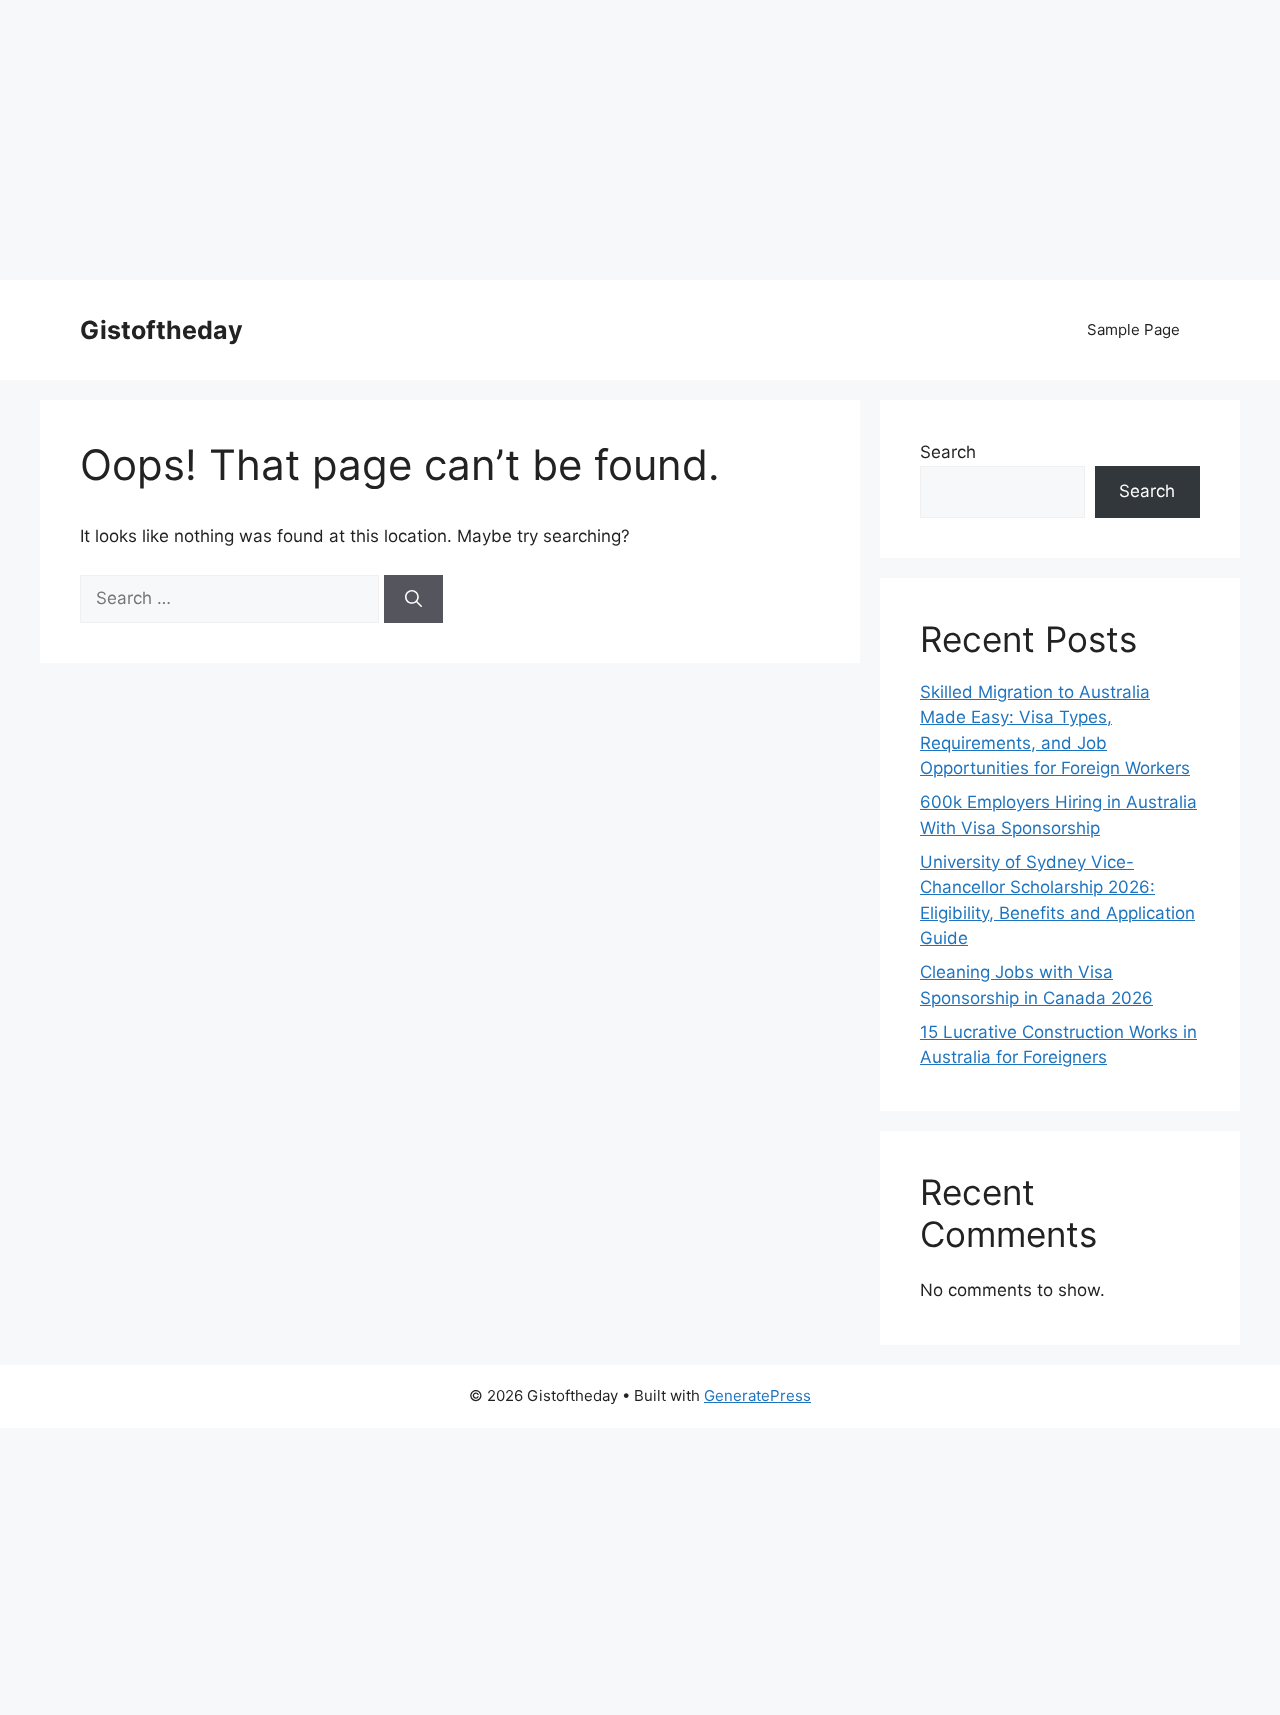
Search (948, 452)
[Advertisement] (600, 140)
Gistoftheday (161, 330)
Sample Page (1133, 329)
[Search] (413, 599)
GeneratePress (757, 1395)
